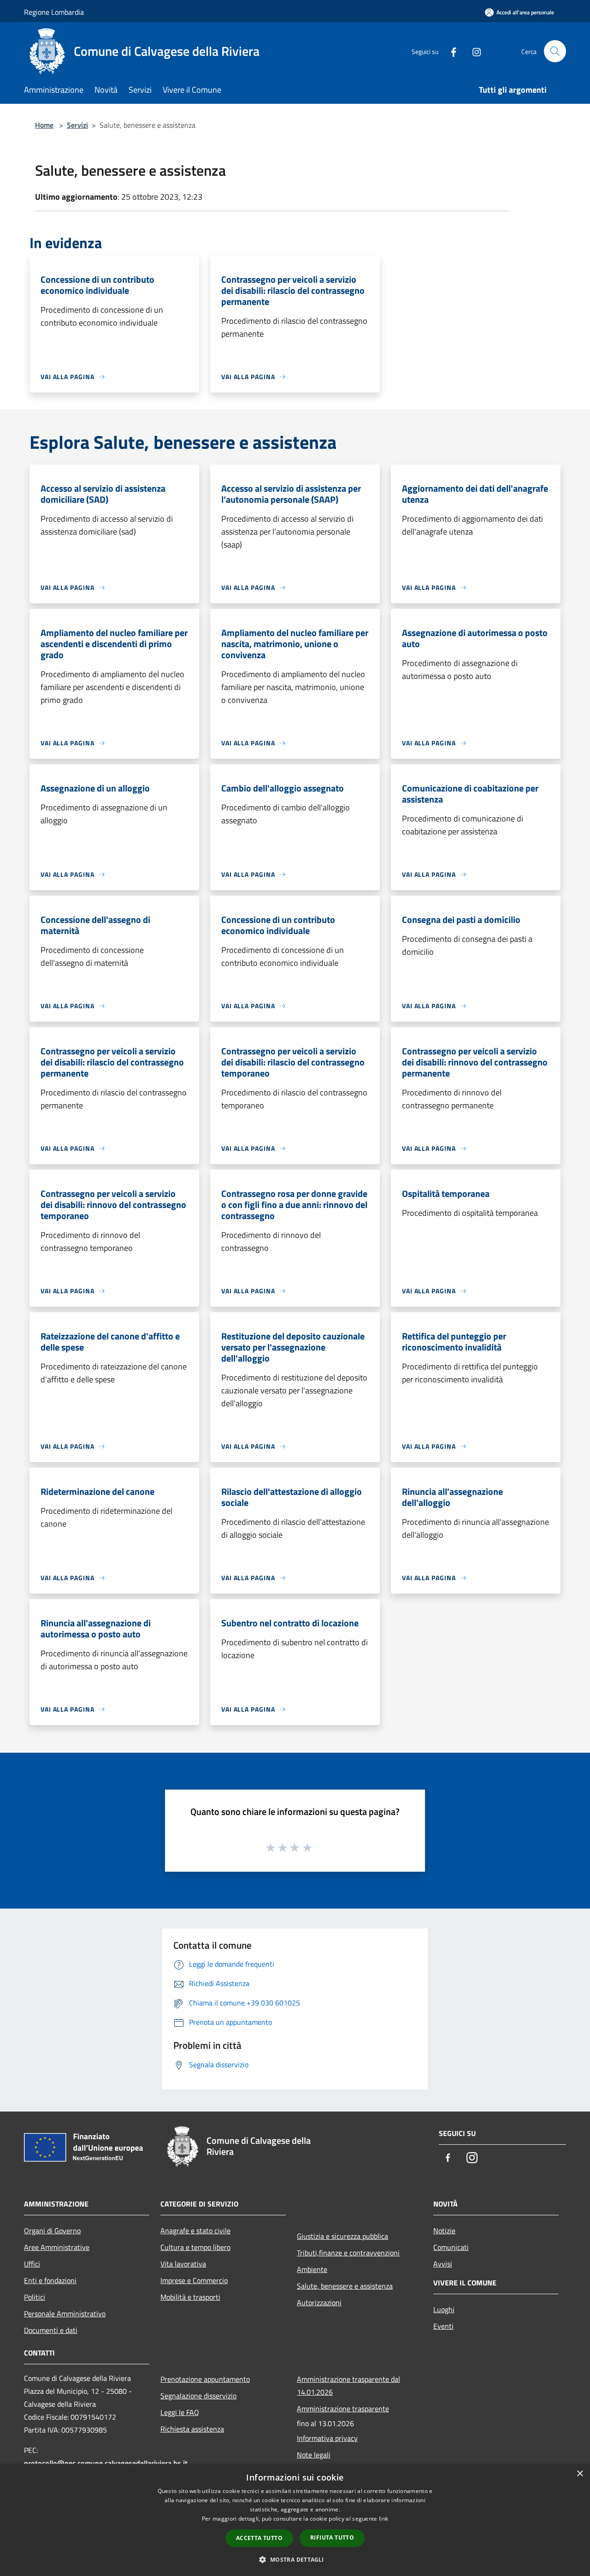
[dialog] (295, 2520)
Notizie (444, 2231)
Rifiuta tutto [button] (332, 2537)
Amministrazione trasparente (343, 2409)
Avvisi (443, 2264)
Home (44, 125)
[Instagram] (473, 51)
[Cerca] (555, 51)
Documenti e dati (51, 2330)
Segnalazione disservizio (198, 2396)
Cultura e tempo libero (195, 2247)
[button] (295, 2559)
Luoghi (444, 2309)
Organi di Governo (52, 2231)
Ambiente (312, 2269)
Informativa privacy (327, 2438)
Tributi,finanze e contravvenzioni (348, 2253)
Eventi (443, 2326)
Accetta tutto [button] (259, 2538)
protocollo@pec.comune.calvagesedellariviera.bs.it (106, 2463)
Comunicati (451, 2247)
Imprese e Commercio (194, 2280)
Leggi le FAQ (180, 2412)
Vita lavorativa (183, 2264)
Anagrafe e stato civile (195, 2231)
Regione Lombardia (54, 12)
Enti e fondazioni (50, 2280)
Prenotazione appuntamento (205, 2379)
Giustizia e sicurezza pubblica (342, 2236)
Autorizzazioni (319, 2302)
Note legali (314, 2455)
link (383, 2519)
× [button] (580, 2474)
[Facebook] (450, 51)
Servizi (77, 125)
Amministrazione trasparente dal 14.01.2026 (348, 2386)
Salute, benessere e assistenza (345, 2286)
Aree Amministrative (57, 2247)
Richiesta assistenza (192, 2429)
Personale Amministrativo (65, 2314)
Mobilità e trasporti (190, 2297)
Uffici (32, 2264)
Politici (35, 2297)
